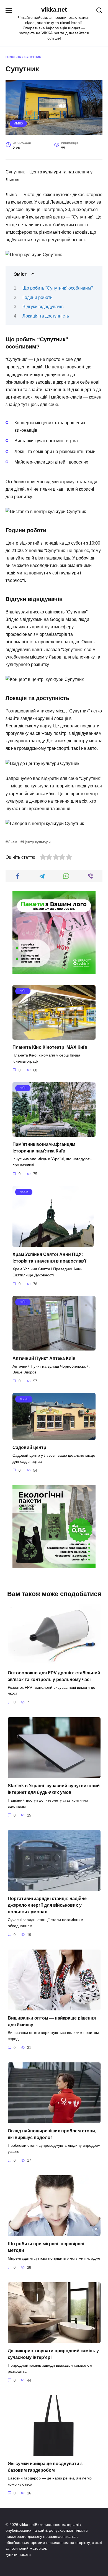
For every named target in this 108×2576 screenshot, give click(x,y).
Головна (13, 57)
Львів (18, 123)
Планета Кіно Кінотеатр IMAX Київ (50, 1047)
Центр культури (37, 842)
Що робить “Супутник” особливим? (58, 288)
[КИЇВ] (54, 1036)
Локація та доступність (46, 316)
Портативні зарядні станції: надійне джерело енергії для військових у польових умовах (47, 1905)
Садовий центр (29, 1447)
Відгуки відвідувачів (43, 307)
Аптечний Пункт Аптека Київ (44, 1358)
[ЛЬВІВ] (53, 1243)
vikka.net (54, 10)
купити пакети (18, 2554)
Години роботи (38, 297)
